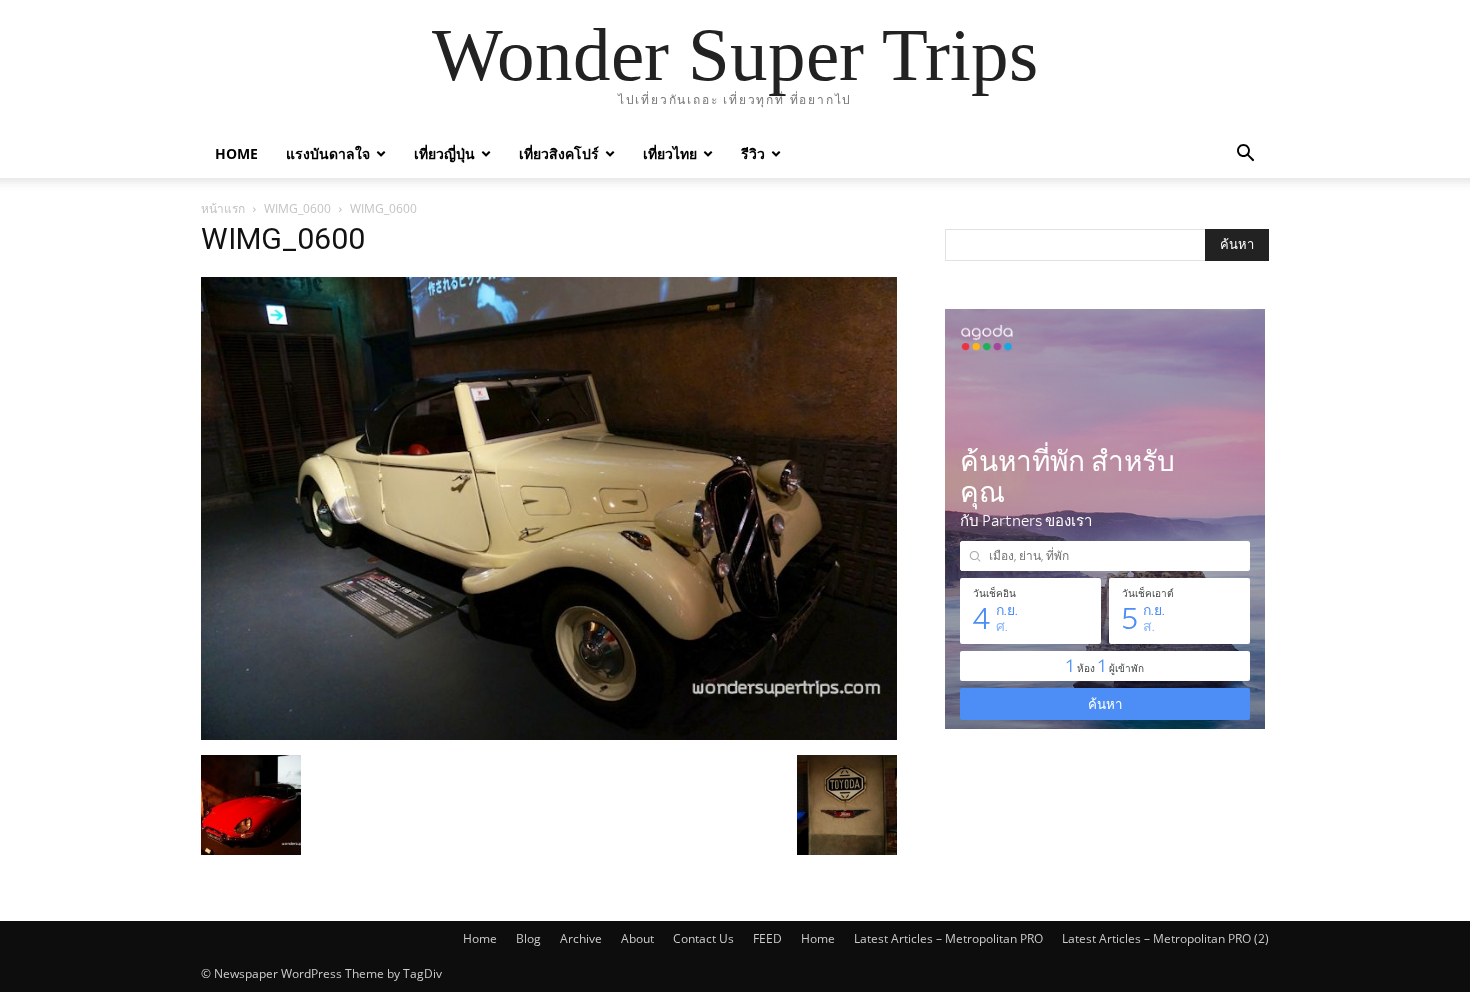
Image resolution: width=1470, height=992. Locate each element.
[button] (1245, 155)
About (637, 938)
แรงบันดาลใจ (328, 153)
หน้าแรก (223, 208)
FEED (767, 938)
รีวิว (753, 153)
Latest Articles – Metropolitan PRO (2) (1165, 938)
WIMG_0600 (297, 208)
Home (236, 153)
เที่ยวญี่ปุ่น (444, 153)
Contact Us (703, 938)
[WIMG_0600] (549, 734)
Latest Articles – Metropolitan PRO (948, 938)
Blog (528, 938)
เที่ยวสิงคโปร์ (559, 153)
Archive (581, 938)
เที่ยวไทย (670, 153)
